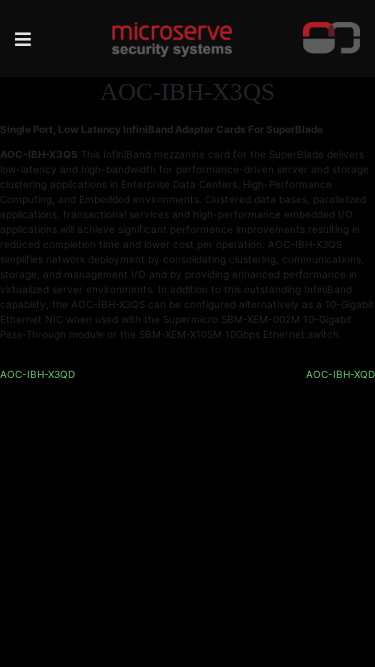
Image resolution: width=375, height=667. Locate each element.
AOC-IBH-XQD (340, 374)
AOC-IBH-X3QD (37, 374)
